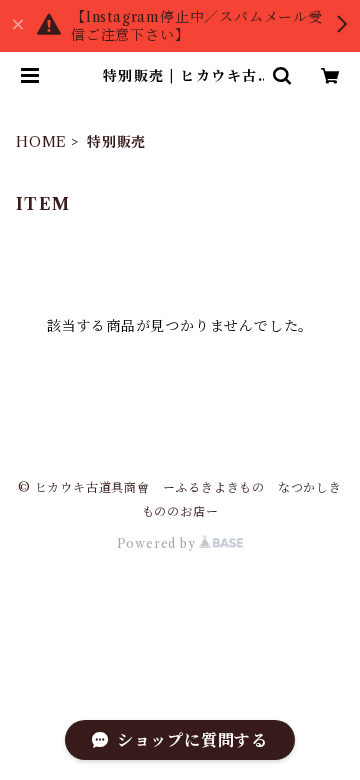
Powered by (158, 543)
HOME (41, 142)
